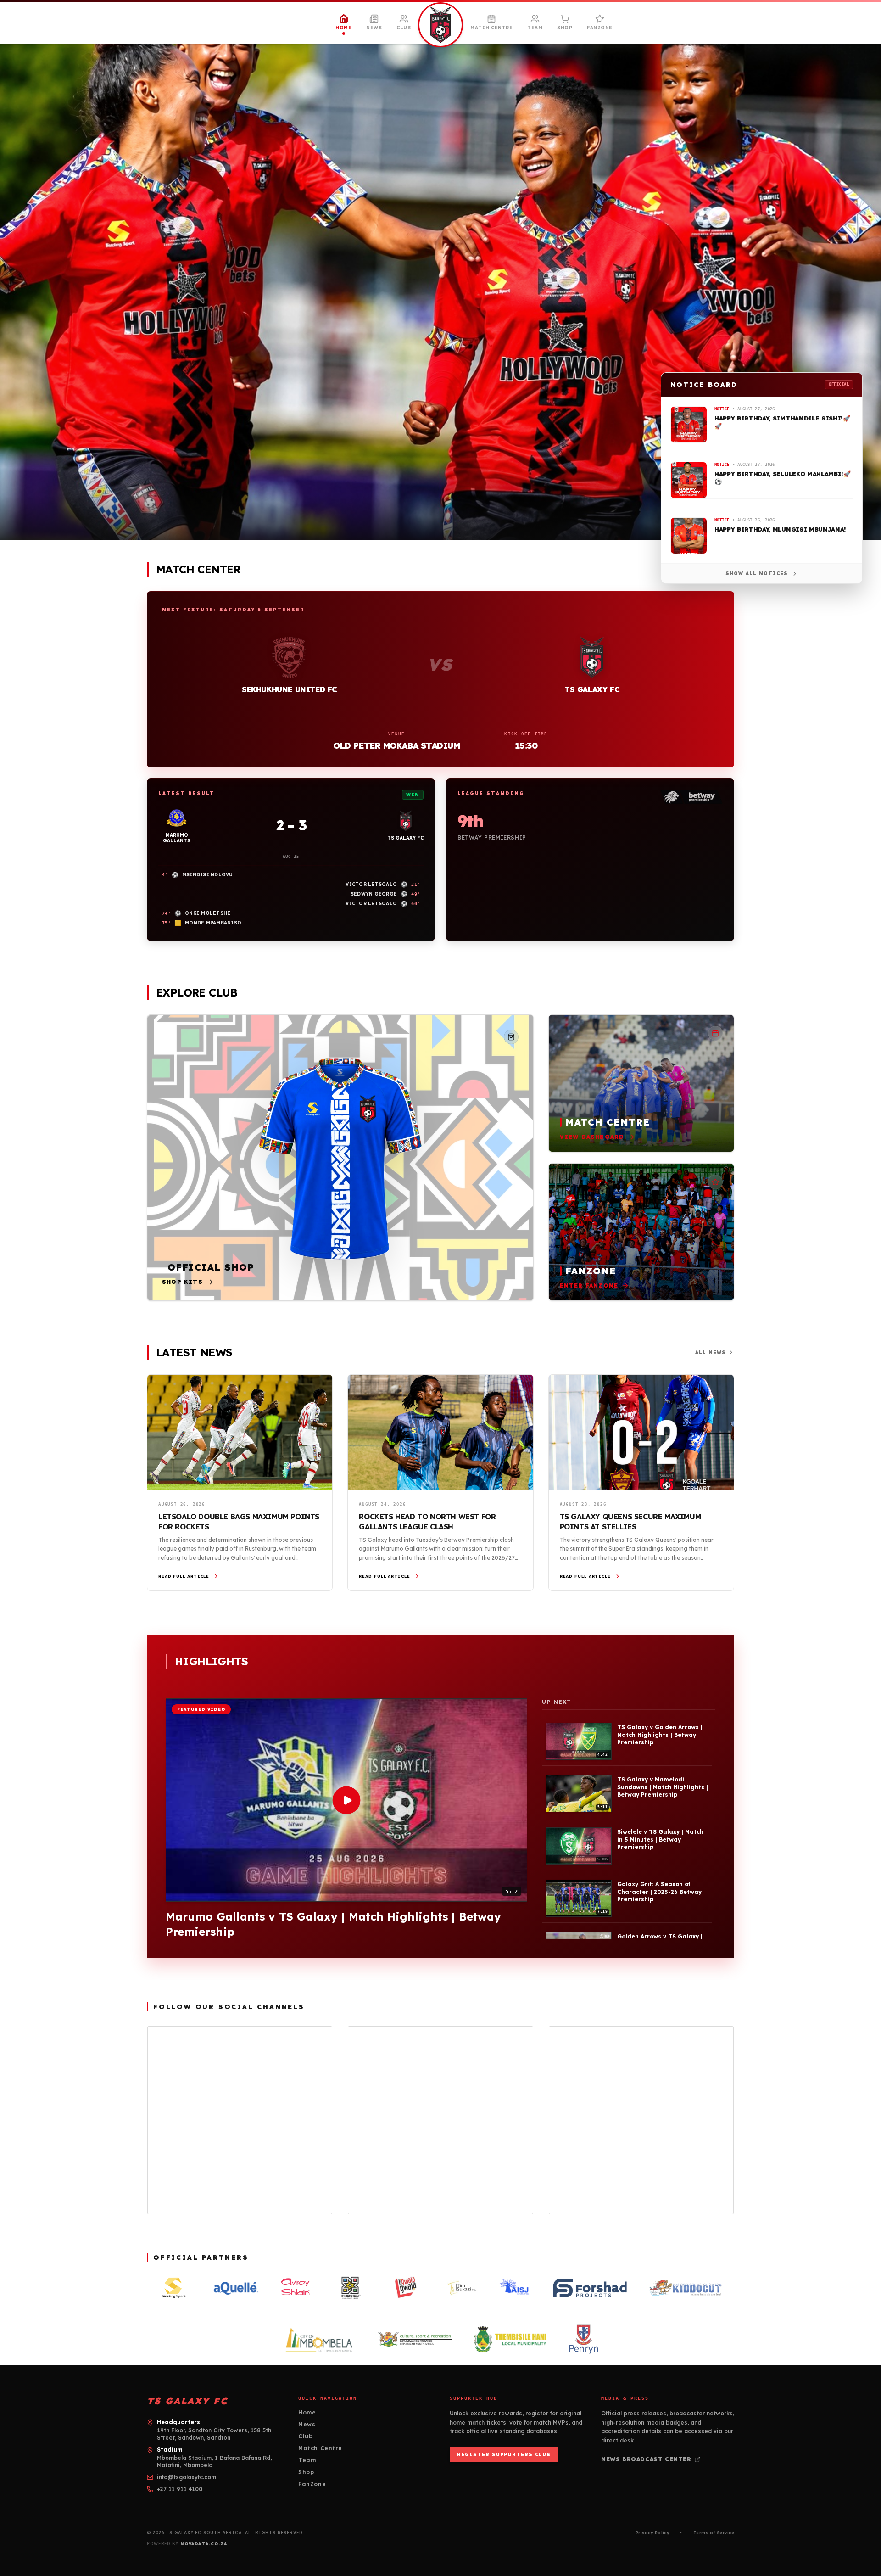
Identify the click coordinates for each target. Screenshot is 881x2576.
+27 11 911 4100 (180, 2489)
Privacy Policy (652, 2533)
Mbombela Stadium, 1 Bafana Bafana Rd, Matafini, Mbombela (214, 2461)
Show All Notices (757, 574)
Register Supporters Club (504, 2455)
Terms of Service (714, 2533)
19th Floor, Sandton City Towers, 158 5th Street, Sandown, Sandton (214, 2434)
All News (711, 1352)
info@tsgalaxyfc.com (187, 2477)
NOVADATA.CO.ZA (204, 2544)
